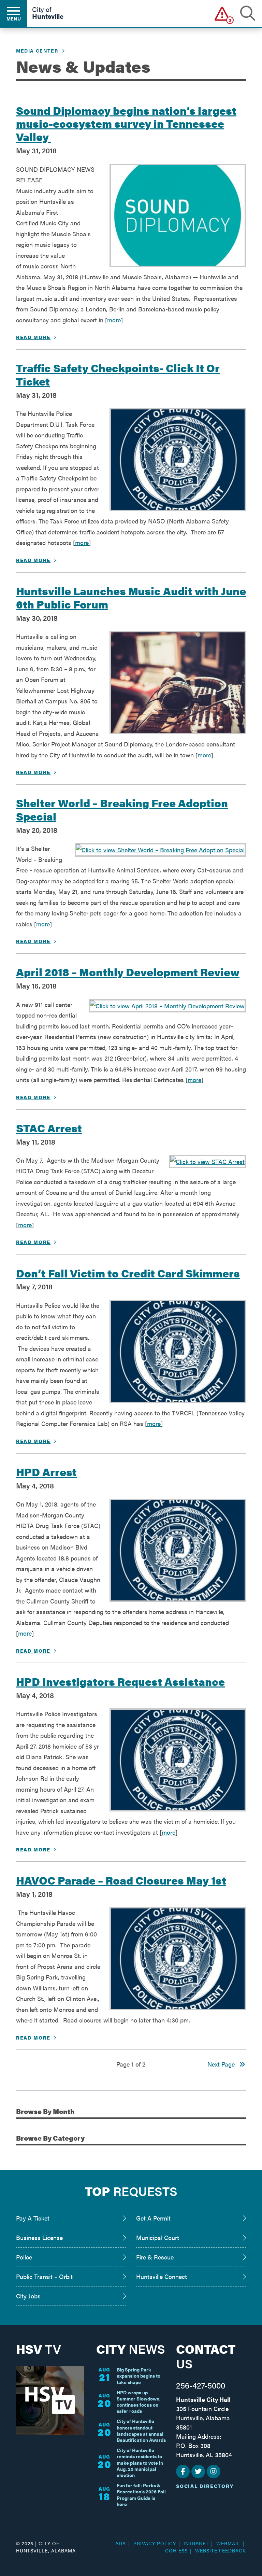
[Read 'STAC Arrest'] (207, 1162)
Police (24, 2257)
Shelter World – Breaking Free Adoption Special (122, 809)
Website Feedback (221, 2550)
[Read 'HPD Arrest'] (178, 1550)
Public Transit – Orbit (44, 2276)
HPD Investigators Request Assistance (120, 1681)
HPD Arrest (46, 1471)
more (114, 320)
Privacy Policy (155, 2543)
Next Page (223, 2064)
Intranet (196, 2543)
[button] (222, 13)
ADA (121, 2543)
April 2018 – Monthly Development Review (128, 971)
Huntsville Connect (162, 2276)
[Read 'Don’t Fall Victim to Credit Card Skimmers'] (178, 1352)
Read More (33, 337)
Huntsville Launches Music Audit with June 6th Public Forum (131, 597)
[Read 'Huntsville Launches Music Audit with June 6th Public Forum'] (178, 683)
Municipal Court (158, 2237)
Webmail (228, 2543)
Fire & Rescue (155, 2257)
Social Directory (205, 2486)
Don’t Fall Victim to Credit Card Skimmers (128, 1273)
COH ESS (176, 2550)
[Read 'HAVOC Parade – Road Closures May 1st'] (178, 1959)
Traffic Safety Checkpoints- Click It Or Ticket (118, 374)
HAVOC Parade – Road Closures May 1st (121, 1880)
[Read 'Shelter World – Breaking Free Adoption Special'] (160, 850)
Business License (39, 2237)
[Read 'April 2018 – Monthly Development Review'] (167, 1006)
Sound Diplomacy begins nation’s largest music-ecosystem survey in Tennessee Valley (126, 123)
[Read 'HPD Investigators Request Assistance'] (178, 1760)
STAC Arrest (49, 1128)
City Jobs (28, 2296)
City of (48, 13)
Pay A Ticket (33, 2218)
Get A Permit (153, 2218)
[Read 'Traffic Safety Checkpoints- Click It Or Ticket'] (178, 460)
